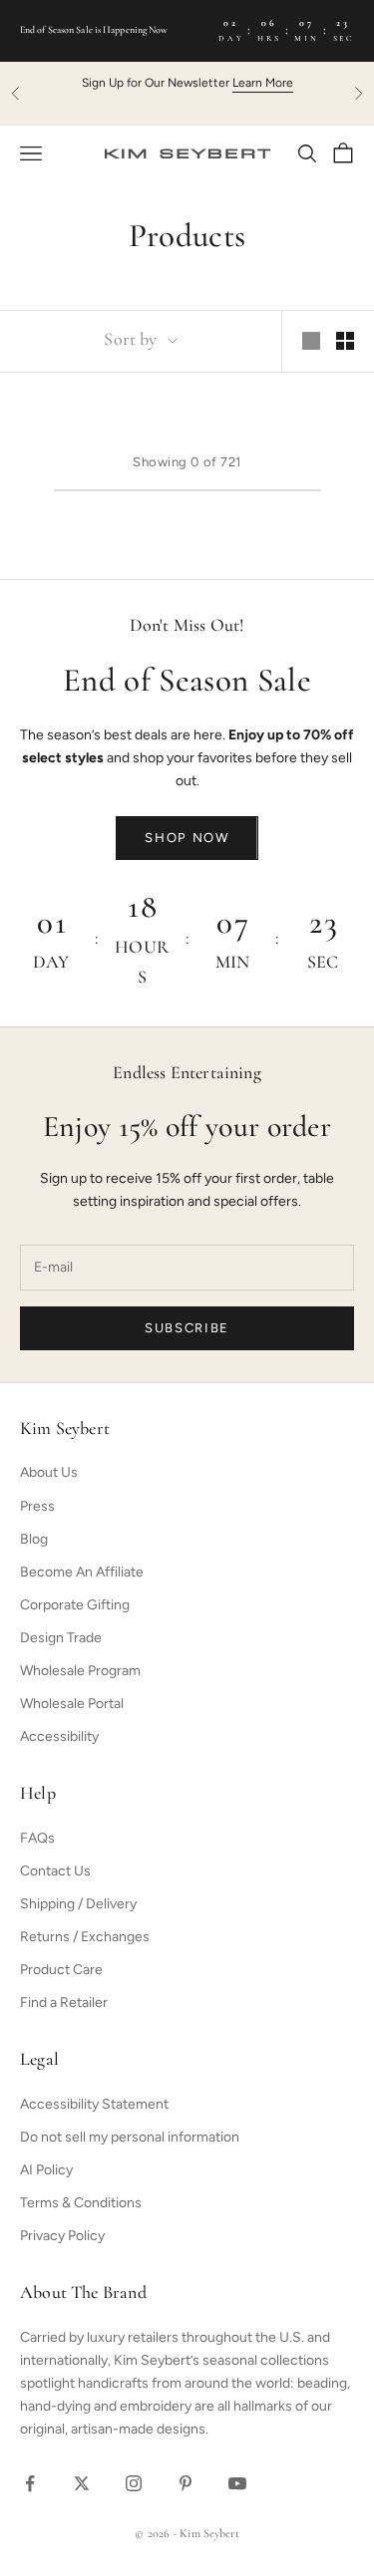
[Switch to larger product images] (311, 341)
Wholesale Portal (72, 1704)
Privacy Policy (62, 2236)
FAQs (37, 1838)
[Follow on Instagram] (134, 2483)
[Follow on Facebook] (30, 2483)
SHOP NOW (187, 838)
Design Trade (61, 1638)
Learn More (263, 83)
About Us (49, 1472)
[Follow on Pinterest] (186, 2483)
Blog (34, 1539)
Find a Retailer (64, 2003)
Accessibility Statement (94, 2104)
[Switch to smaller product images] (345, 341)
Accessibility (59, 1736)
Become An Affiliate (82, 1572)
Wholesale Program (80, 1671)
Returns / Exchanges (85, 1937)
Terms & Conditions (81, 2203)
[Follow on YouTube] (237, 2483)
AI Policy (46, 2170)
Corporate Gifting (75, 1605)
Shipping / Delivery (78, 1904)
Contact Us (55, 1871)
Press (37, 1506)
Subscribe (187, 1328)
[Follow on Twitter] (82, 2483)
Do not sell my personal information (130, 2137)
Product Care (61, 1970)
